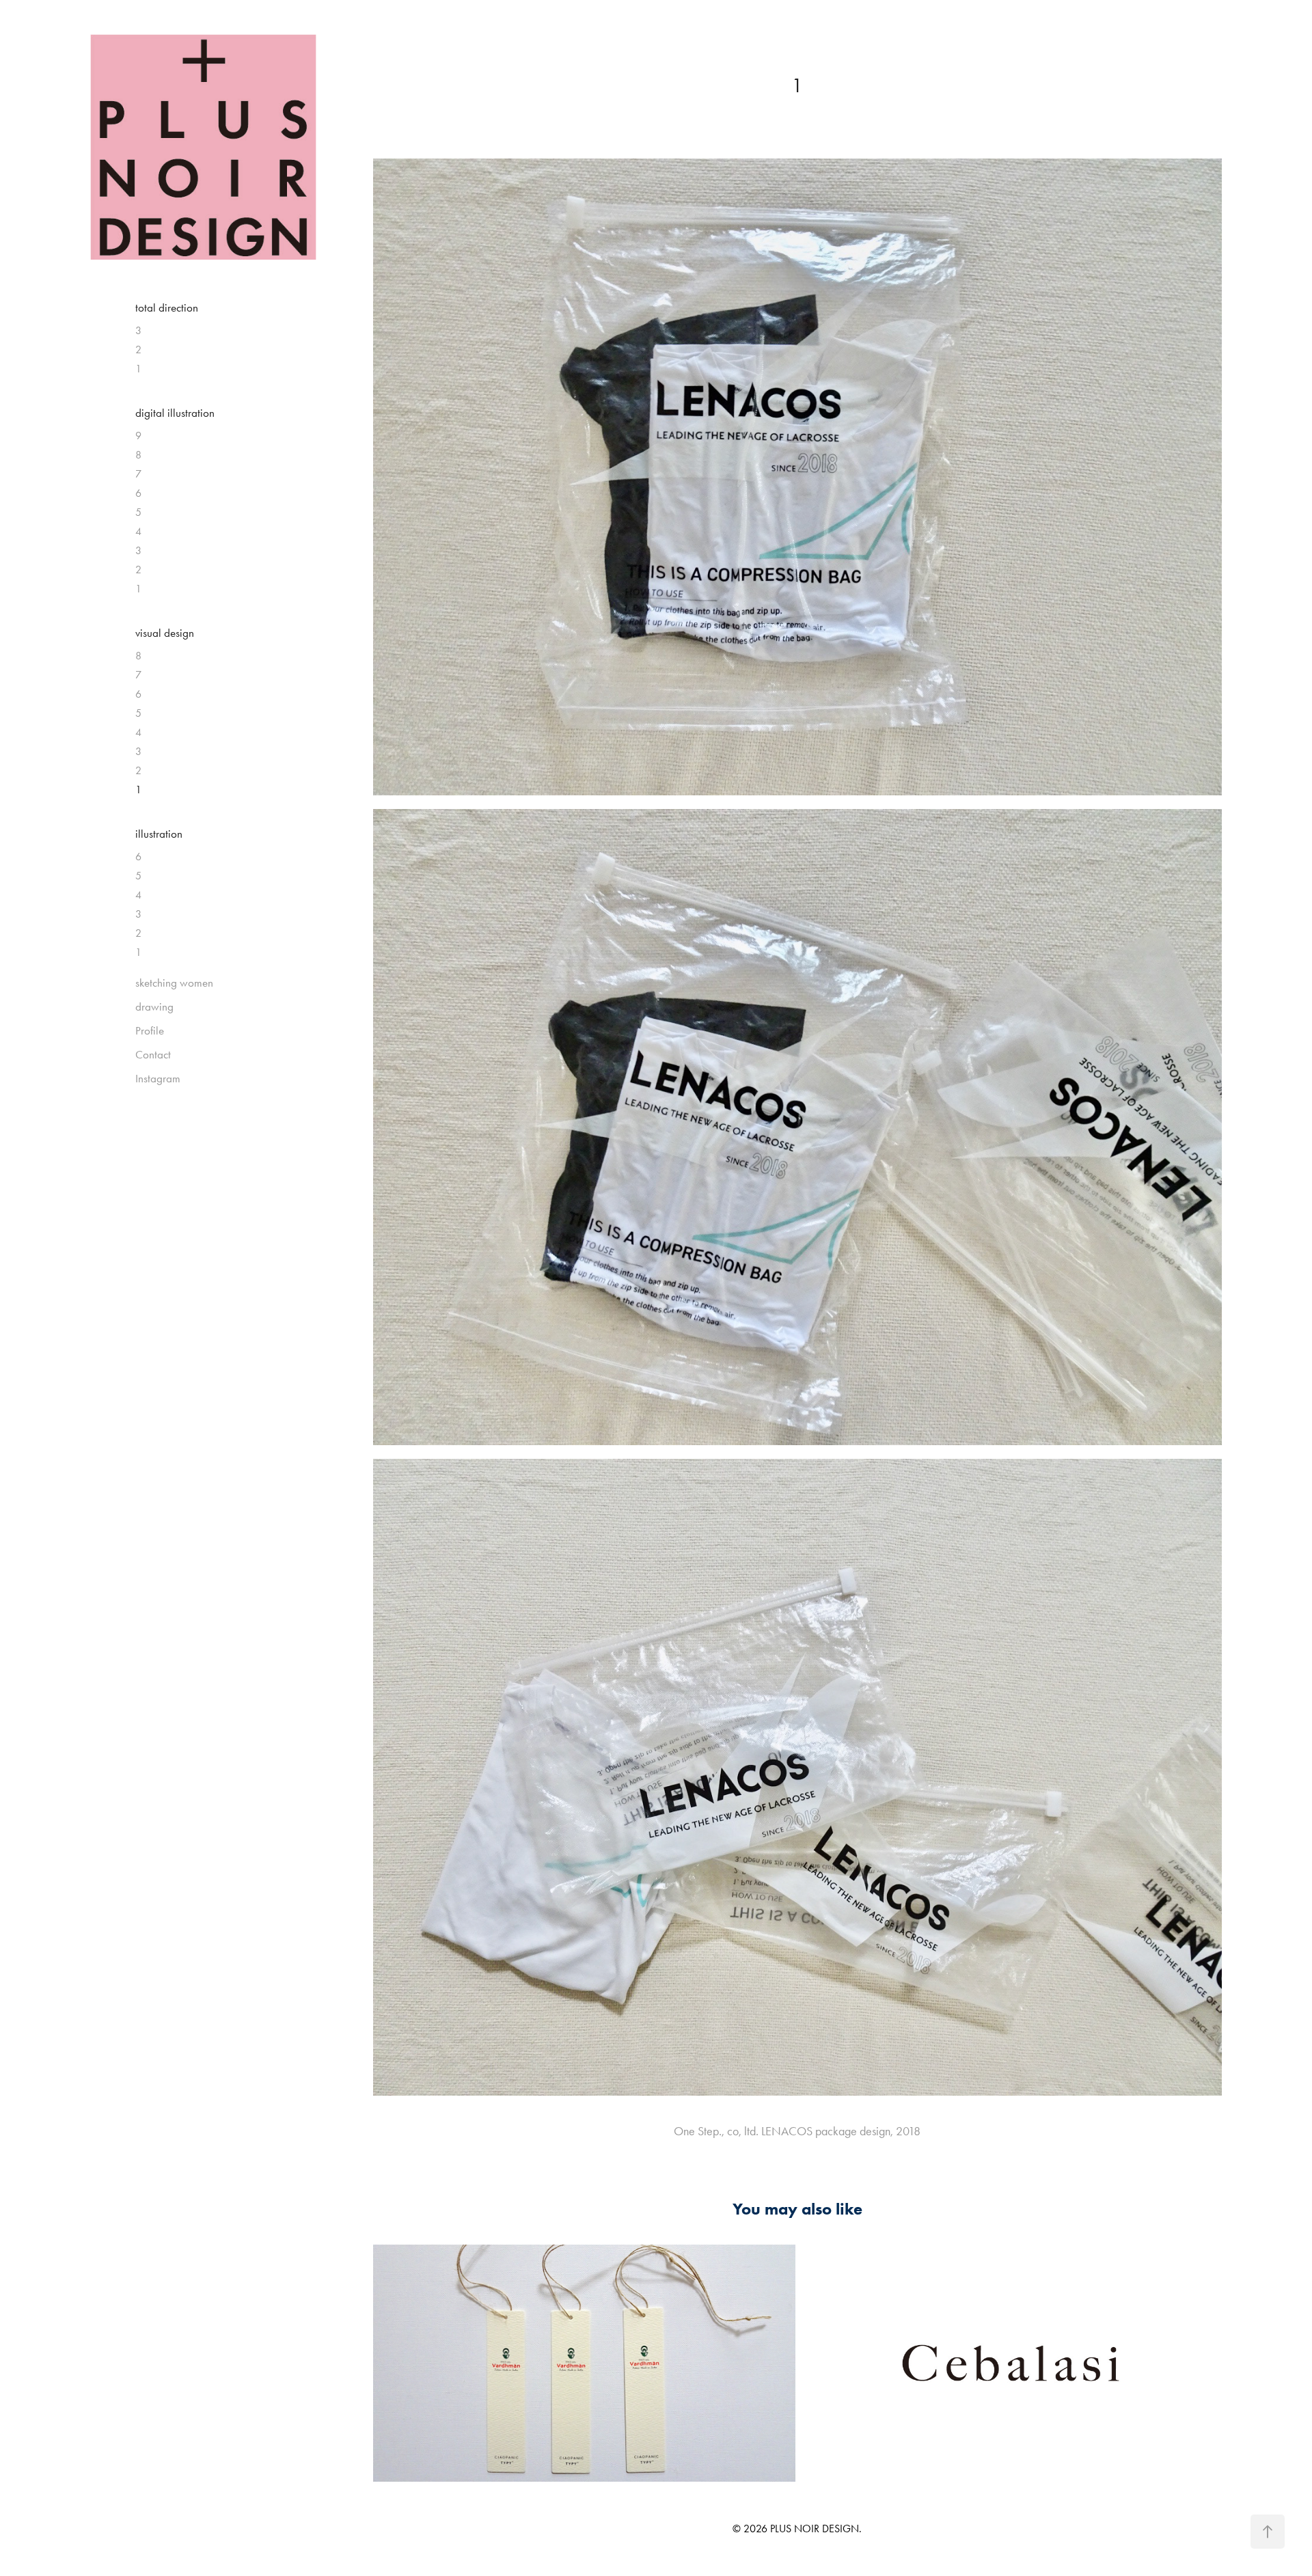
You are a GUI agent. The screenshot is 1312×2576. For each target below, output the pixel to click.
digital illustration (175, 413)
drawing (154, 1006)
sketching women (174, 983)
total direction (167, 307)
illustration (159, 834)
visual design (165, 633)
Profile (150, 1030)
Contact (153, 1054)
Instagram (158, 1078)
